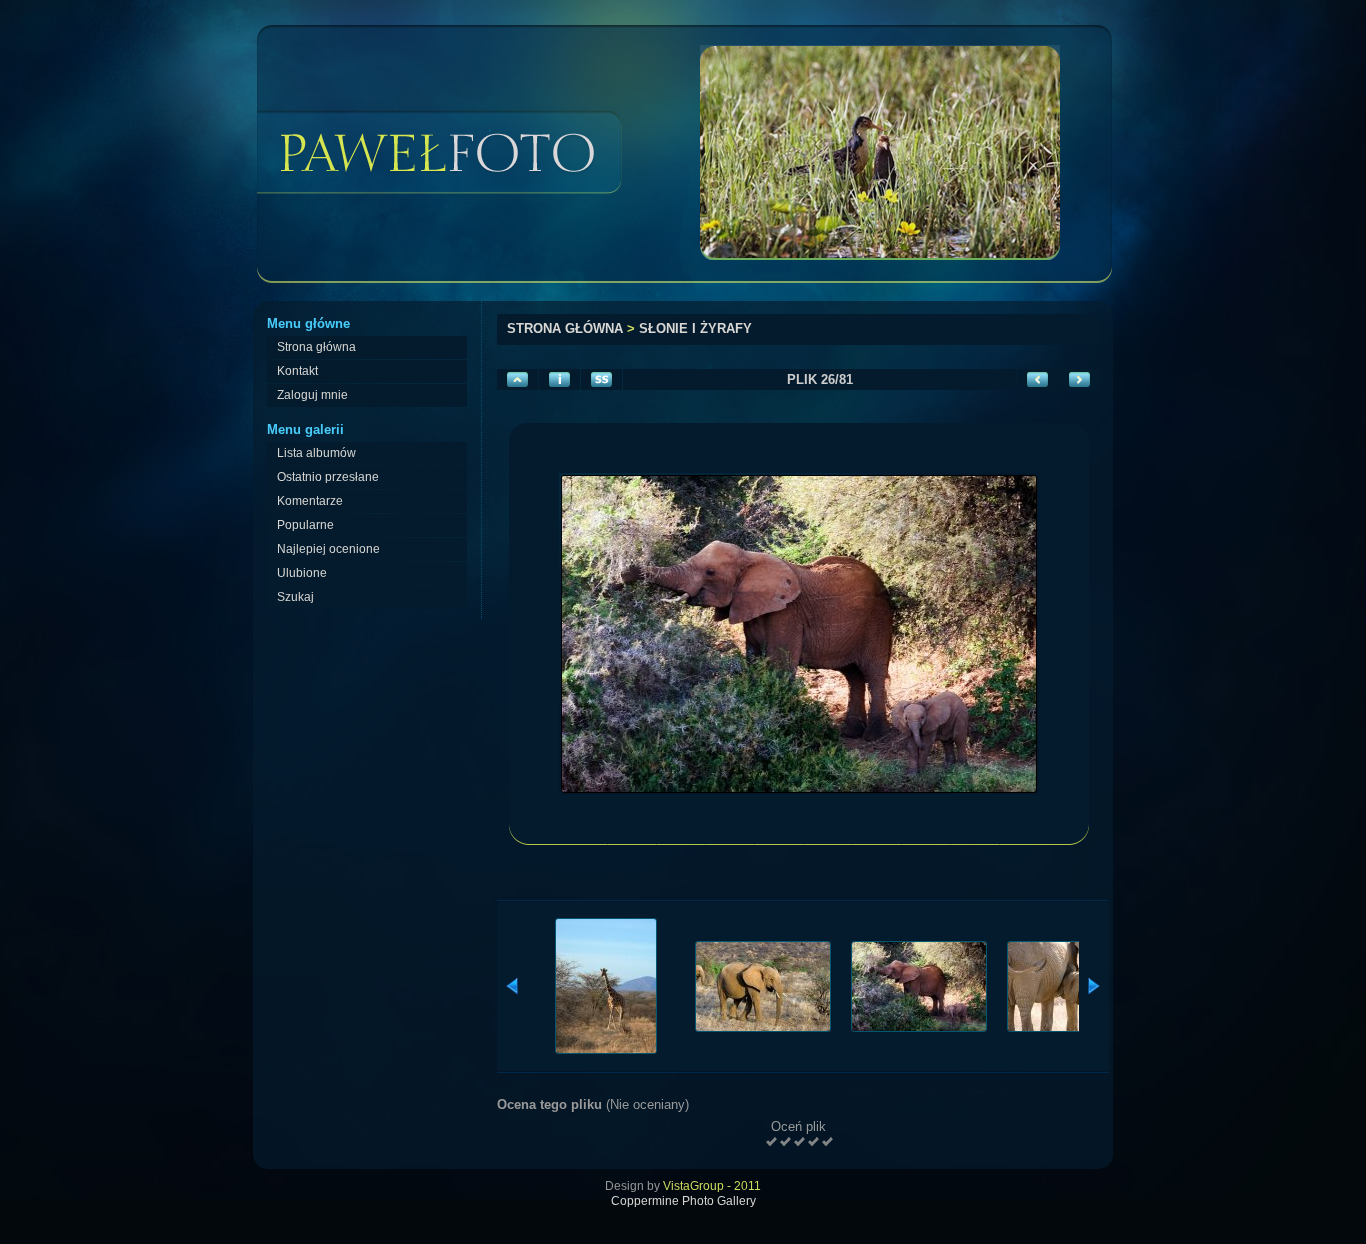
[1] (771, 1141)
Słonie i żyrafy (695, 328)
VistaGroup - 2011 (712, 1186)
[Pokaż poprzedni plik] (1037, 379)
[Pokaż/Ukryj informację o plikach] (559, 379)
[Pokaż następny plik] (1079, 379)
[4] (813, 1141)
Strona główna (565, 328)
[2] (785, 1141)
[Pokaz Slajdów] (601, 379)
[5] (827, 1141)
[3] (799, 1141)
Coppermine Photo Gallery (683, 1201)
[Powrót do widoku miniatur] (517, 379)
